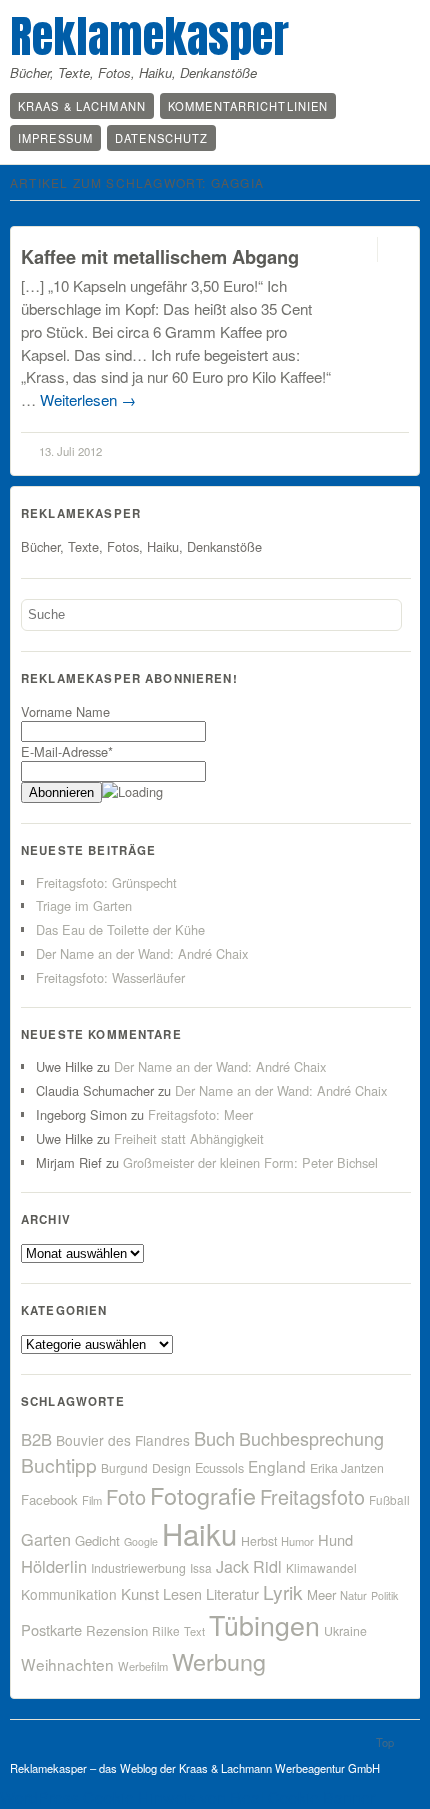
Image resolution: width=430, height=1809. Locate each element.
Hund (335, 1539)
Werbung (219, 1661)
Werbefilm (143, 1666)
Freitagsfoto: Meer (200, 1114)
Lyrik (283, 1591)
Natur (353, 1595)
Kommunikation (69, 1594)
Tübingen (264, 1624)
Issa (201, 1567)
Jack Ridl (249, 1566)
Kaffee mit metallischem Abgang (160, 256)
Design (171, 1468)
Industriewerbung (138, 1568)
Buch (214, 1438)
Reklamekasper (149, 36)
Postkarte (51, 1629)
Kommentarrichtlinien (248, 106)
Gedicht (97, 1540)
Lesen (182, 1593)
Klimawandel (321, 1567)
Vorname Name (65, 711)
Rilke (166, 1630)
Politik (384, 1595)
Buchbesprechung (311, 1438)
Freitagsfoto (312, 1496)
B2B (36, 1439)
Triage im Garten (84, 905)
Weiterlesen (88, 399)
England (277, 1466)
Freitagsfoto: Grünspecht (106, 882)
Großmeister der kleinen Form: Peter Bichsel (250, 1162)
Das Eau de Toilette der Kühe (120, 929)
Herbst (259, 1541)
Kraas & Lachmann (82, 106)
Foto (126, 1496)
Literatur (232, 1593)
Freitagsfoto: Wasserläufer (110, 977)
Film (92, 1500)
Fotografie (203, 1495)
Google (141, 1541)
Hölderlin (54, 1566)
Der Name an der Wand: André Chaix (142, 953)
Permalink (359, 249)
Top (385, 1742)
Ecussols (219, 1467)
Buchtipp (59, 1464)
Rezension (117, 1630)
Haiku (199, 1533)
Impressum (55, 138)
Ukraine (345, 1631)
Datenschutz (161, 138)
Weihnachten (67, 1664)
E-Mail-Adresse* (67, 751)
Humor (297, 1541)
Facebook (49, 1499)
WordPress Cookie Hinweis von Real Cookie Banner (187, 1797)
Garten (46, 1539)
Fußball (389, 1499)
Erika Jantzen (347, 1468)
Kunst (140, 1593)
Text (194, 1631)
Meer (321, 1594)
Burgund (124, 1467)
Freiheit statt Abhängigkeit (189, 1138)
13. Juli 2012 (70, 451)
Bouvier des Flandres (123, 1440)
